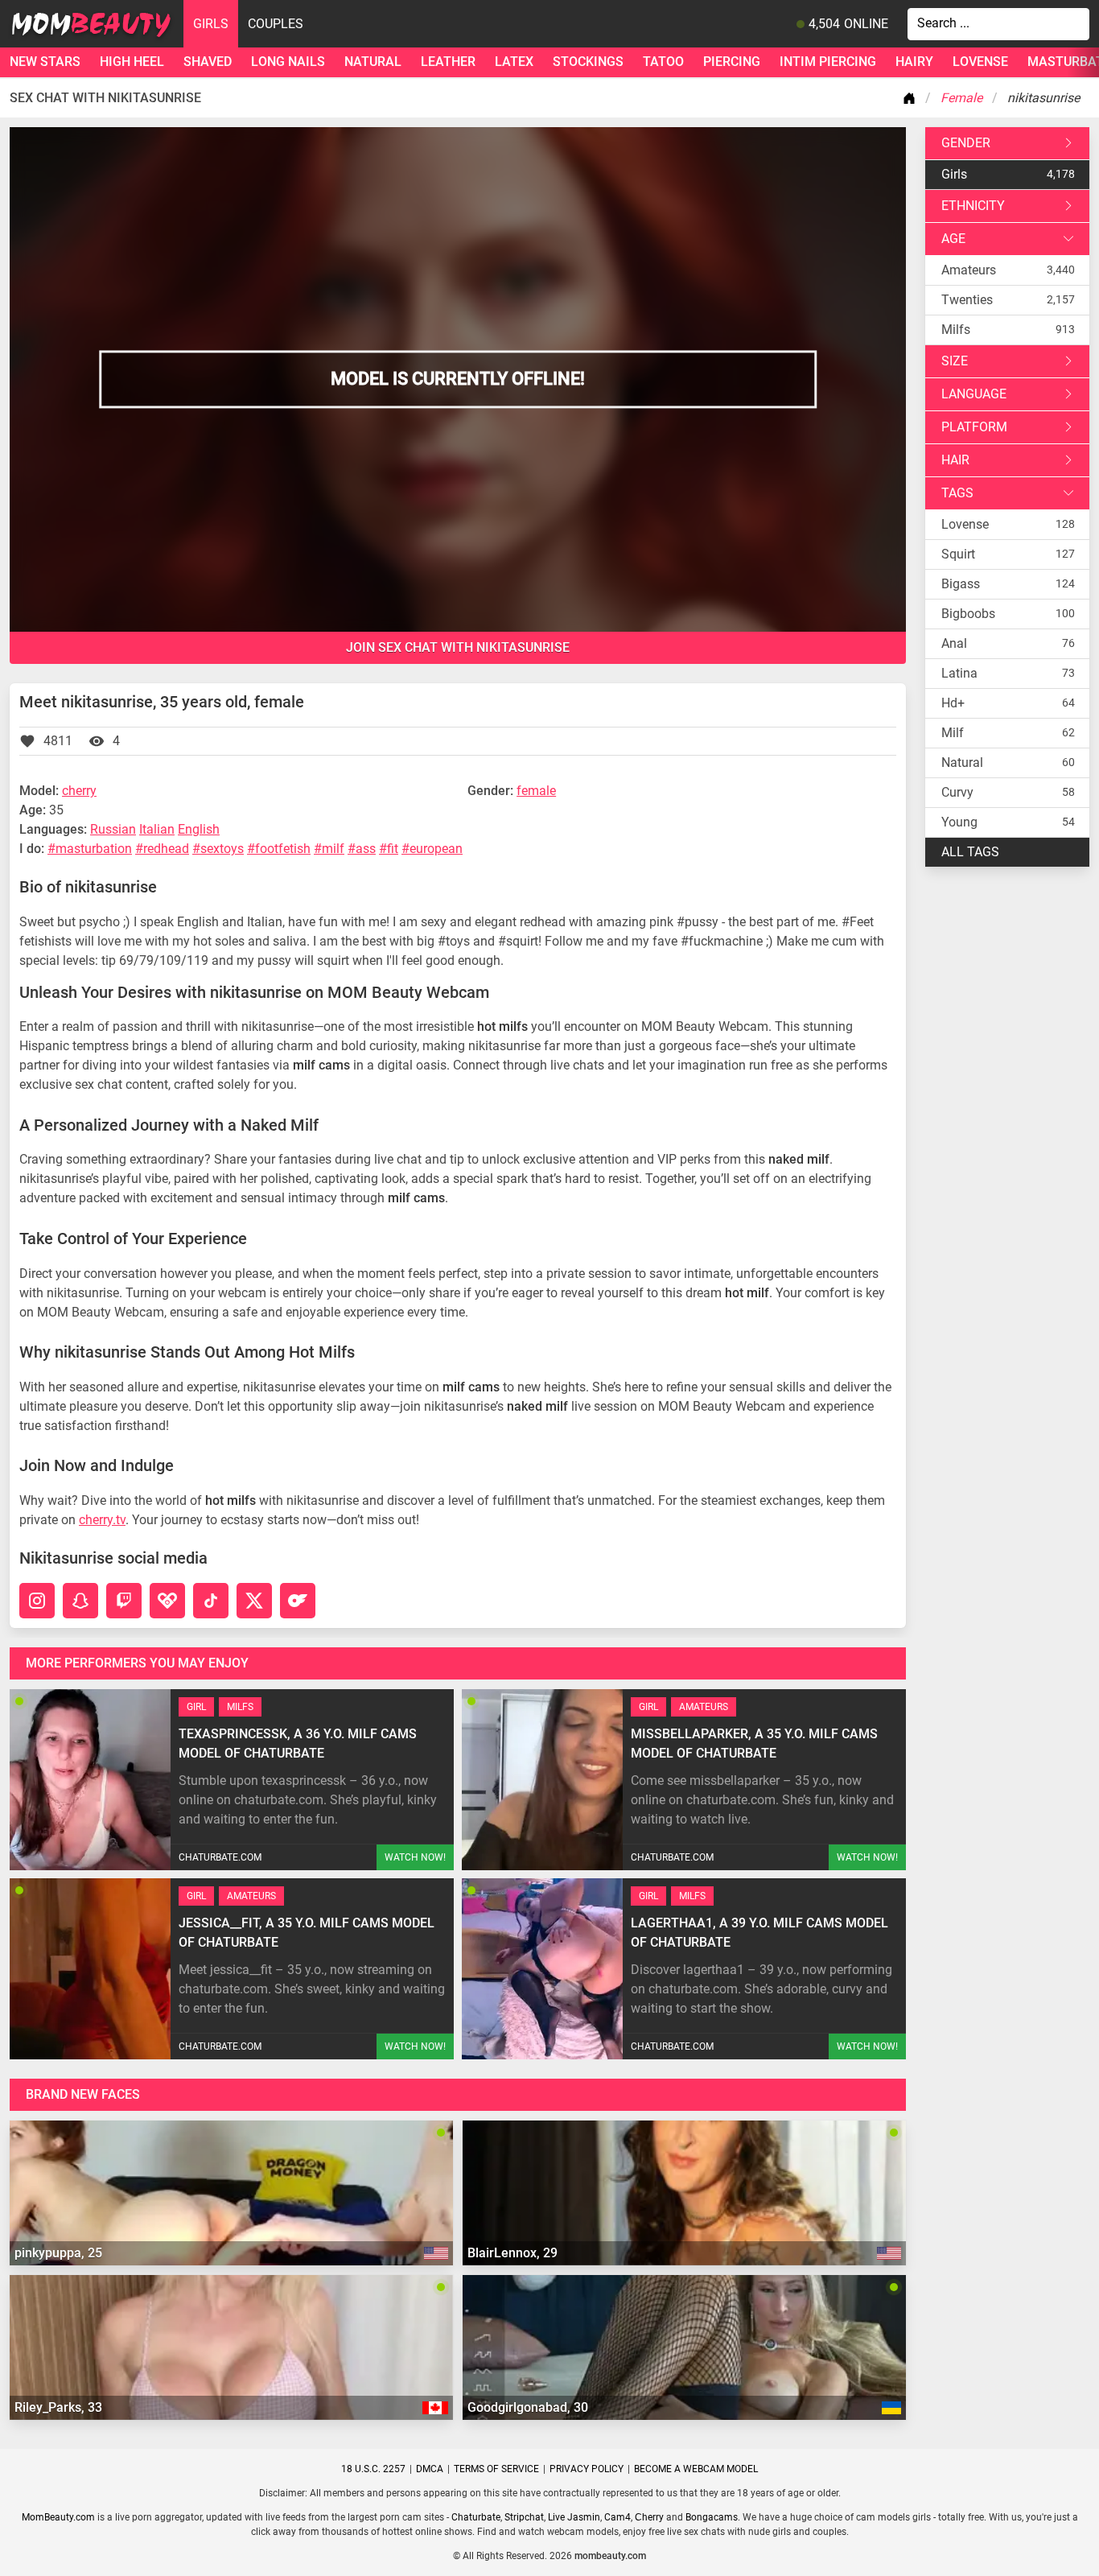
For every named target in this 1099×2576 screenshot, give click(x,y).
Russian (113, 829)
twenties (967, 300)
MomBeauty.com (58, 2517)
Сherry (649, 2517)
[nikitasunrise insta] (37, 1601)
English (199, 829)
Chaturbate (476, 2517)
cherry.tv (102, 1520)
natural (373, 62)
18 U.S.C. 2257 (373, 2469)
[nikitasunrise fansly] (167, 1601)
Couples (276, 24)
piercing (732, 62)
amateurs (969, 270)
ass (366, 849)
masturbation (94, 849)
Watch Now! (415, 1857)
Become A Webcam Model (696, 2469)
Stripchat (524, 2517)
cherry (79, 791)
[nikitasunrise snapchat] (80, 1601)
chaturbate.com (220, 1857)
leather (448, 62)
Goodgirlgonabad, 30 (528, 2407)
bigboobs (968, 614)
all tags (970, 852)
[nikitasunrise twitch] (124, 1601)
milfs (956, 330)
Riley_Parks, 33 (58, 2407)
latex (514, 62)
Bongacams (712, 2517)
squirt (958, 554)
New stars (45, 62)
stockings (588, 62)
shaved (208, 62)
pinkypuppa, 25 (58, 2253)
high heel (132, 62)
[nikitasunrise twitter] (254, 1601)
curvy (957, 792)
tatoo (663, 62)
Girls (211, 24)
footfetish (283, 849)
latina (959, 673)
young (959, 822)
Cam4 (617, 2517)
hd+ (953, 703)
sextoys (222, 849)
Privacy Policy (587, 2469)
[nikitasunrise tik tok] (211, 1601)
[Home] (912, 98)
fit (393, 849)
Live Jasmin (574, 2517)
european (436, 849)
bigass (961, 584)
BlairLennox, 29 (512, 2253)
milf (333, 849)
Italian (157, 829)
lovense (980, 62)
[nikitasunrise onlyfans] (298, 1601)
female (536, 791)
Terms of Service (496, 2469)
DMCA (430, 2469)
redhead (166, 849)
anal (954, 643)
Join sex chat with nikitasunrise (458, 647)
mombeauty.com (610, 2556)
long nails (288, 62)
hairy (914, 62)
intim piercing (828, 62)
